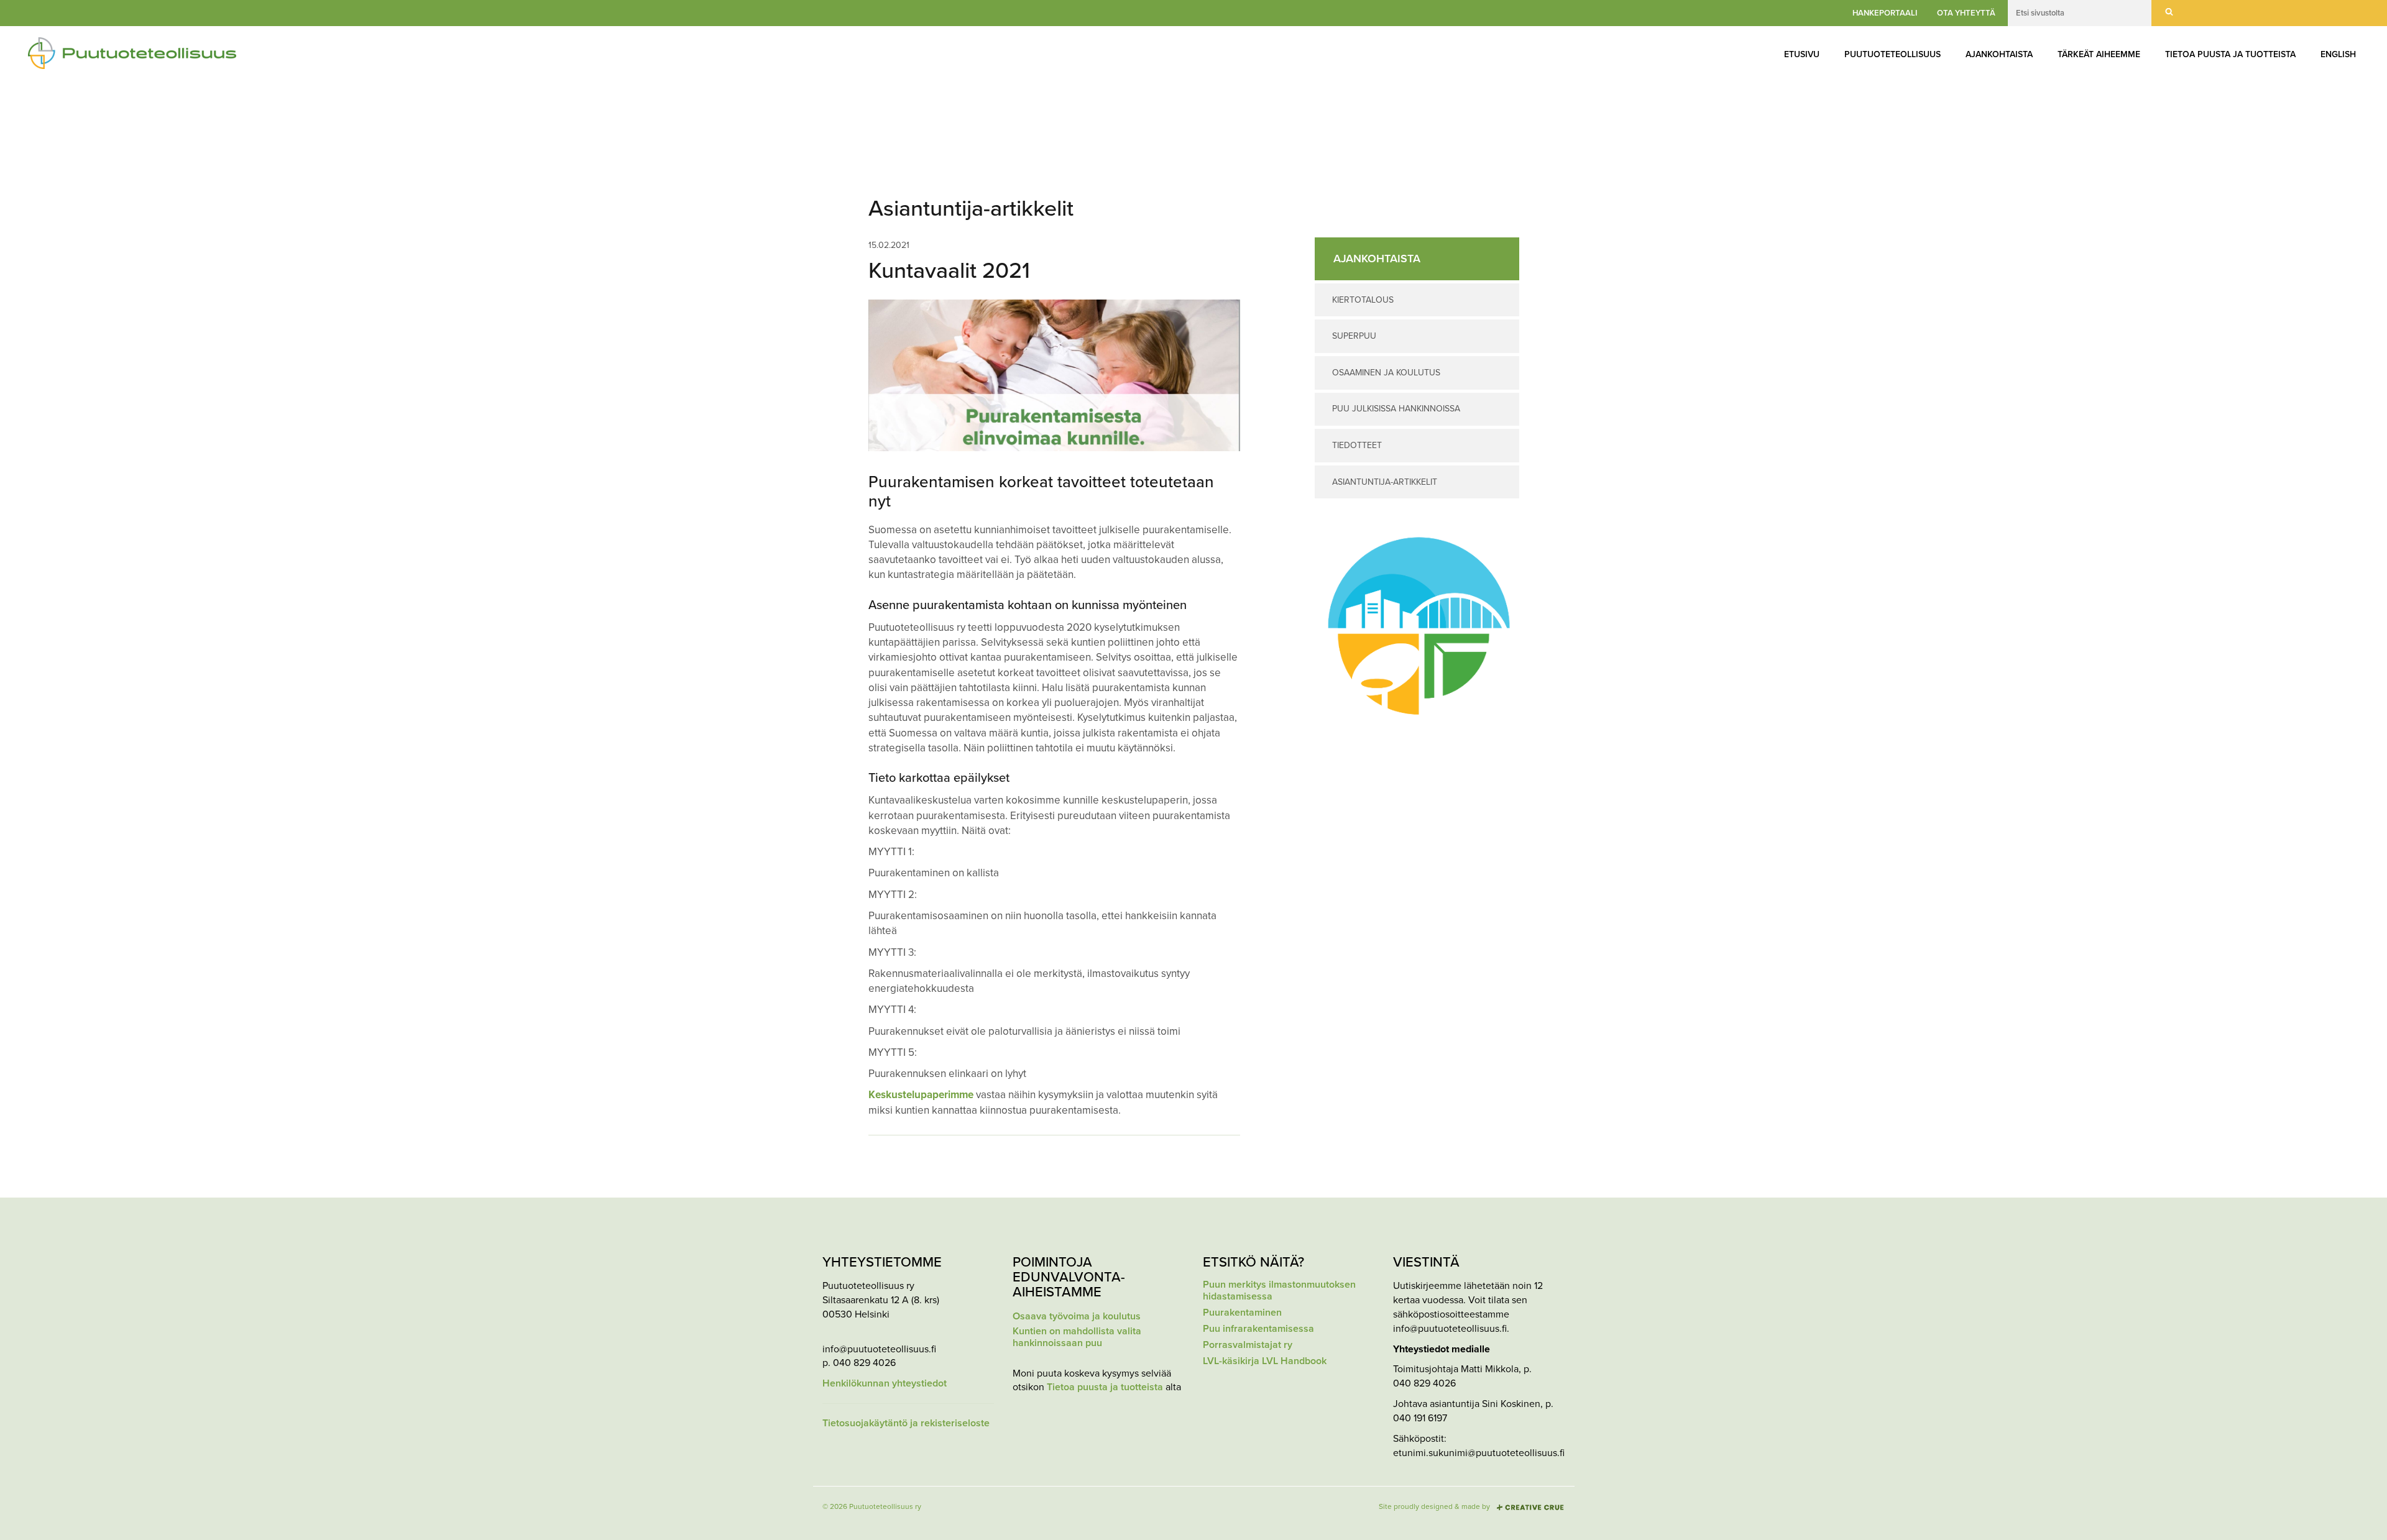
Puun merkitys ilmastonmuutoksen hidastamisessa (1279, 1291)
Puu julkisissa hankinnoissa (1396, 409)
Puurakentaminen (1242, 1313)
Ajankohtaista (1999, 54)
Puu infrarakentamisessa (1258, 1329)
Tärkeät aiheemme (2099, 54)
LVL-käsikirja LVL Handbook (1265, 1361)
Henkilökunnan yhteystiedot (885, 1384)
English (2338, 54)
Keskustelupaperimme (921, 1095)
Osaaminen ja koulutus (1386, 373)
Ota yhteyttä (1966, 13)
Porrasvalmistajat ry (1248, 1345)
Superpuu (1354, 336)
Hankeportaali (1885, 13)
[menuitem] (1802, 55)
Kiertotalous (1363, 300)
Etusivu (1802, 54)
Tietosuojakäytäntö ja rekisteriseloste (906, 1423)
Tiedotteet (1357, 445)
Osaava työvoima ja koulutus (1077, 1317)
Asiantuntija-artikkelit (1385, 482)
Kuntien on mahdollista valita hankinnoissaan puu (1077, 1337)
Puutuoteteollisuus (1893, 54)
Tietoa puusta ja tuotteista (2230, 54)
